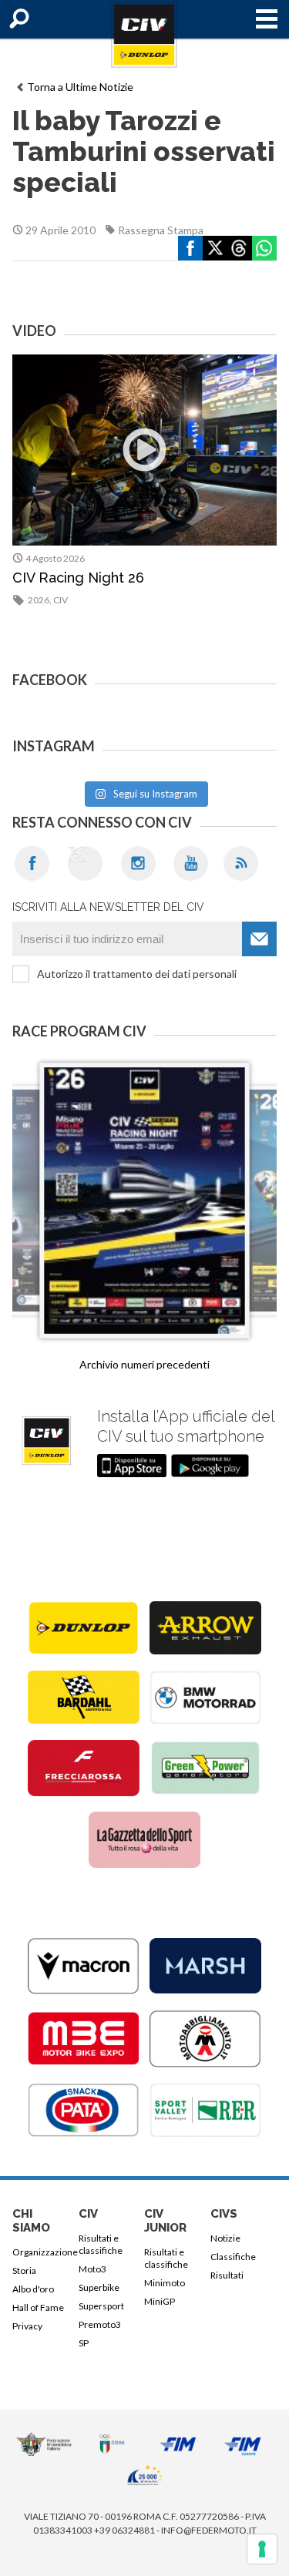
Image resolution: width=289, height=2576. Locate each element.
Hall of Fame (38, 2307)
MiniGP (160, 2301)
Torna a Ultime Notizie (80, 87)
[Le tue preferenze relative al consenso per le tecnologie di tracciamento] (262, 2549)
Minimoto (165, 2283)
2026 (39, 600)
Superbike (99, 2287)
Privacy (27, 2326)
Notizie (225, 2238)
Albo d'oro (33, 2289)
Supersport (101, 2306)
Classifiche (233, 2257)
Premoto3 (100, 2324)
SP (84, 2343)
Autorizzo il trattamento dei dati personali (137, 974)
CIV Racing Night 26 (78, 578)
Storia (24, 2270)
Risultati (227, 2275)
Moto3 (92, 2269)
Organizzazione (43, 2252)
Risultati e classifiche (101, 2244)
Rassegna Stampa (161, 230)
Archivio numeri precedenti (144, 1364)
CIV (60, 600)
